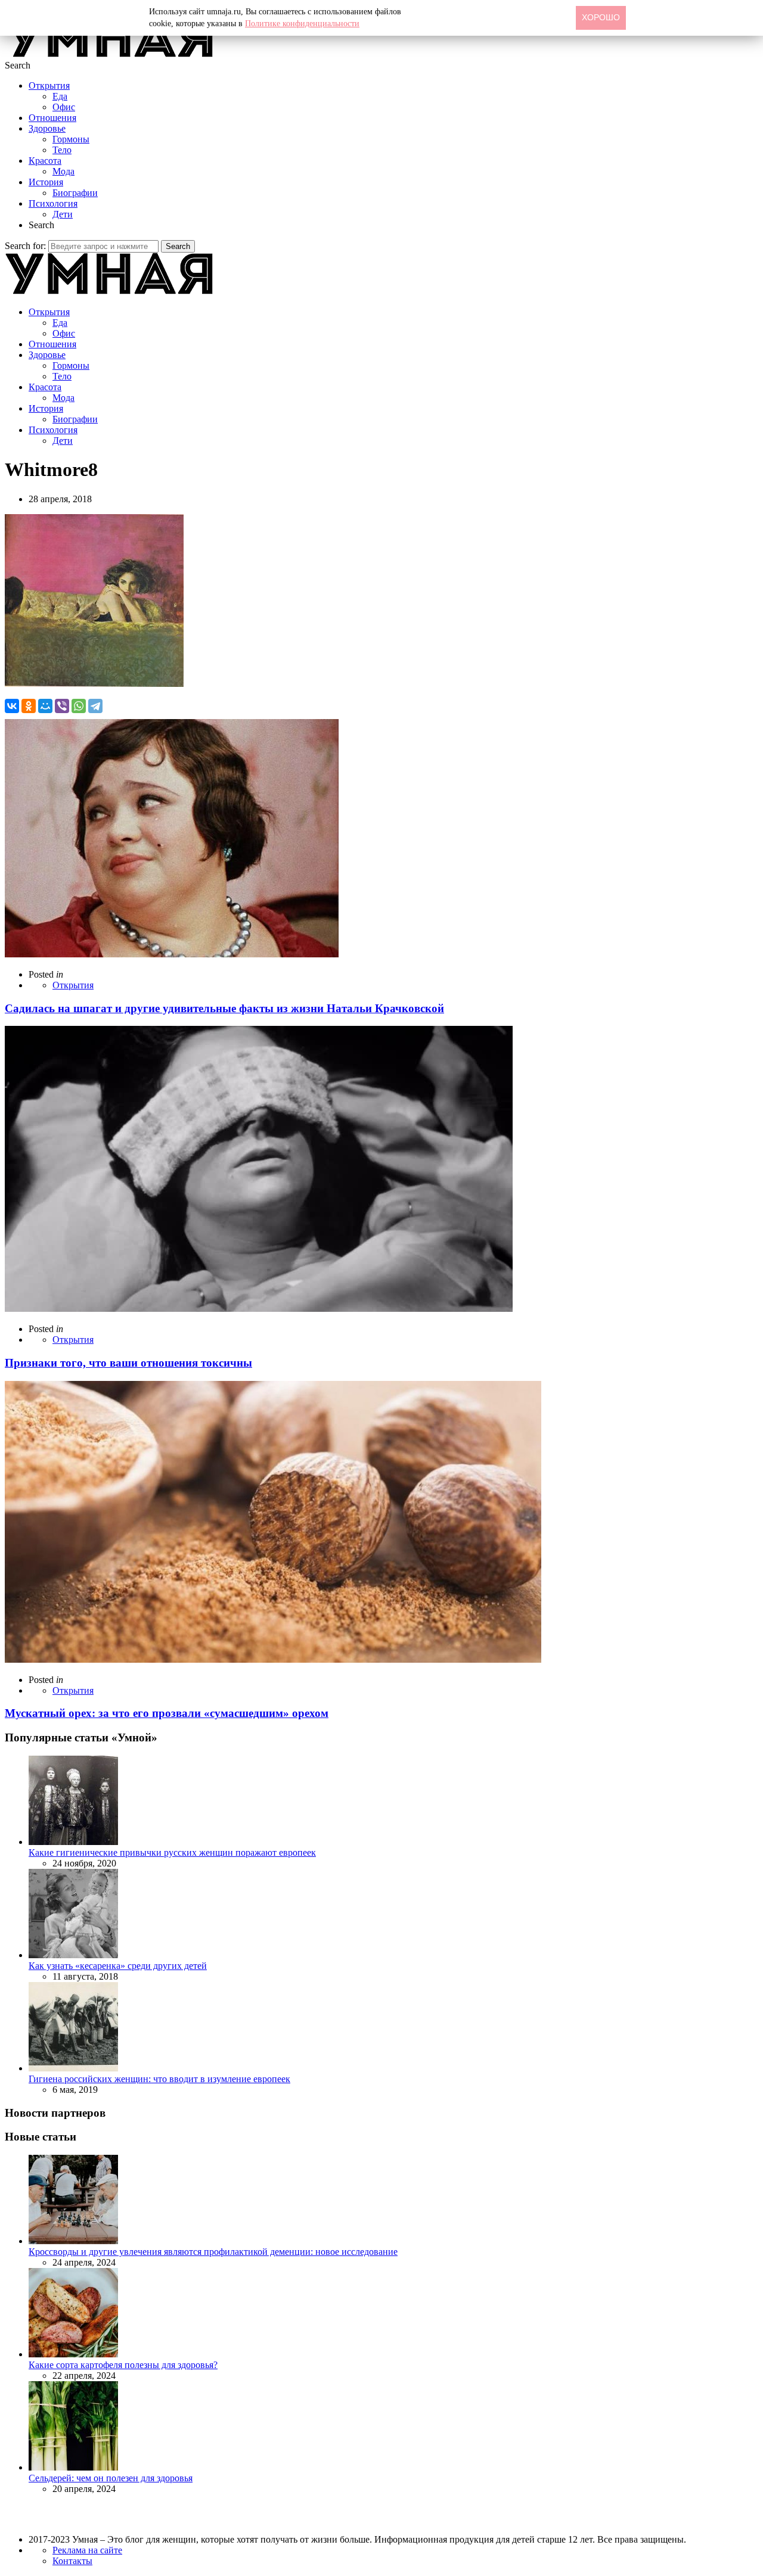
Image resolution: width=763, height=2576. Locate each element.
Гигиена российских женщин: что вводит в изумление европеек (159, 2079)
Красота (45, 161)
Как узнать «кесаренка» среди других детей (118, 1966)
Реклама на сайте (87, 2550)
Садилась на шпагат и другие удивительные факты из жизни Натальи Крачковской (224, 1008)
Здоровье (47, 128)
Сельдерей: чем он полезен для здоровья (111, 2478)
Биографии (75, 193)
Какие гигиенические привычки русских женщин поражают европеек (172, 1852)
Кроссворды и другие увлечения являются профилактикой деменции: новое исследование (213, 2252)
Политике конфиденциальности (302, 24)
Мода (63, 171)
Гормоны (71, 139)
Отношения (52, 118)
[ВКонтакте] (12, 706)
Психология (53, 203)
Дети (63, 214)
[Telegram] (95, 706)
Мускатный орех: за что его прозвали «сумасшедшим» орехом (167, 1713)
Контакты (72, 2561)
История (46, 182)
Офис (64, 107)
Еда (60, 96)
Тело (62, 150)
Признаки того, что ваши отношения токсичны (128, 1363)
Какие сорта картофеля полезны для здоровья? (123, 2365)
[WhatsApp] (79, 706)
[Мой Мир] (45, 706)
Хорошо (601, 17)
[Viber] (62, 706)
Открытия (49, 85)
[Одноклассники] (29, 706)
